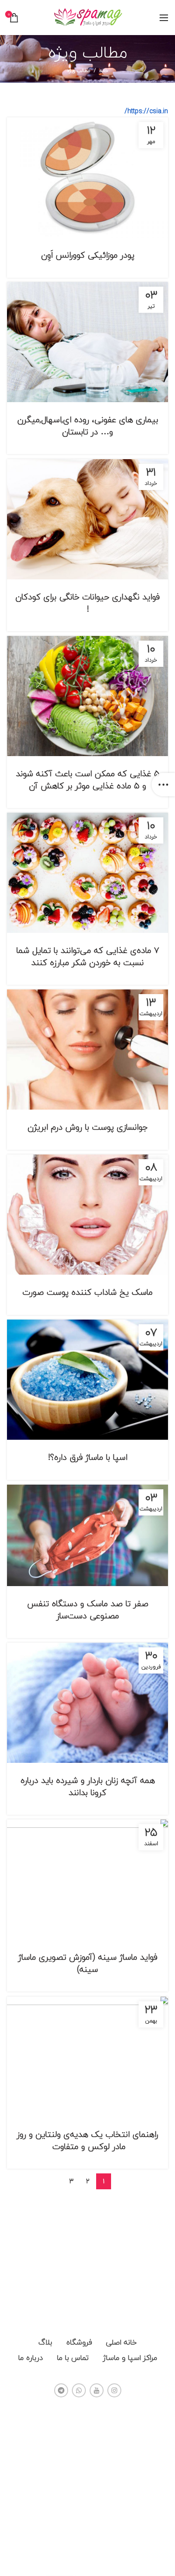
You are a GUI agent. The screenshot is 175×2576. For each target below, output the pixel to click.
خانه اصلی (121, 2342)
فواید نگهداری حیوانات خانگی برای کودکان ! (87, 603)
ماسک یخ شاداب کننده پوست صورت (87, 1292)
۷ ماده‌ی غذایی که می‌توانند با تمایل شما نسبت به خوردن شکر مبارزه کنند (88, 956)
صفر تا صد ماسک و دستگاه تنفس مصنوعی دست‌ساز (88, 1609)
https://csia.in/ (146, 111)
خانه (104, 71)
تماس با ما (73, 2358)
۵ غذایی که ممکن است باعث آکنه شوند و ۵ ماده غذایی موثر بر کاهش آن (88, 779)
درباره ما (31, 2358)
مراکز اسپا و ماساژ (130, 2358)
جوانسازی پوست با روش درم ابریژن (88, 1127)
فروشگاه (79, 2342)
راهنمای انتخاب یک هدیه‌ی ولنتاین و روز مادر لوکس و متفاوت (87, 2140)
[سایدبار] (163, 785)
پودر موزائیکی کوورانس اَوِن (88, 255)
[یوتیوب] (97, 2390)
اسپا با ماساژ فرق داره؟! (88, 1457)
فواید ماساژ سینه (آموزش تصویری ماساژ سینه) (88, 1963)
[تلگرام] (61, 2390)
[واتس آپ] (79, 2390)
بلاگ (45, 2342)
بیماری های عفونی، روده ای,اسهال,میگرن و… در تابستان (88, 426)
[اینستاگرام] (114, 2390)
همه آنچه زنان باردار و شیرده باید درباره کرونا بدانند (88, 1786)
